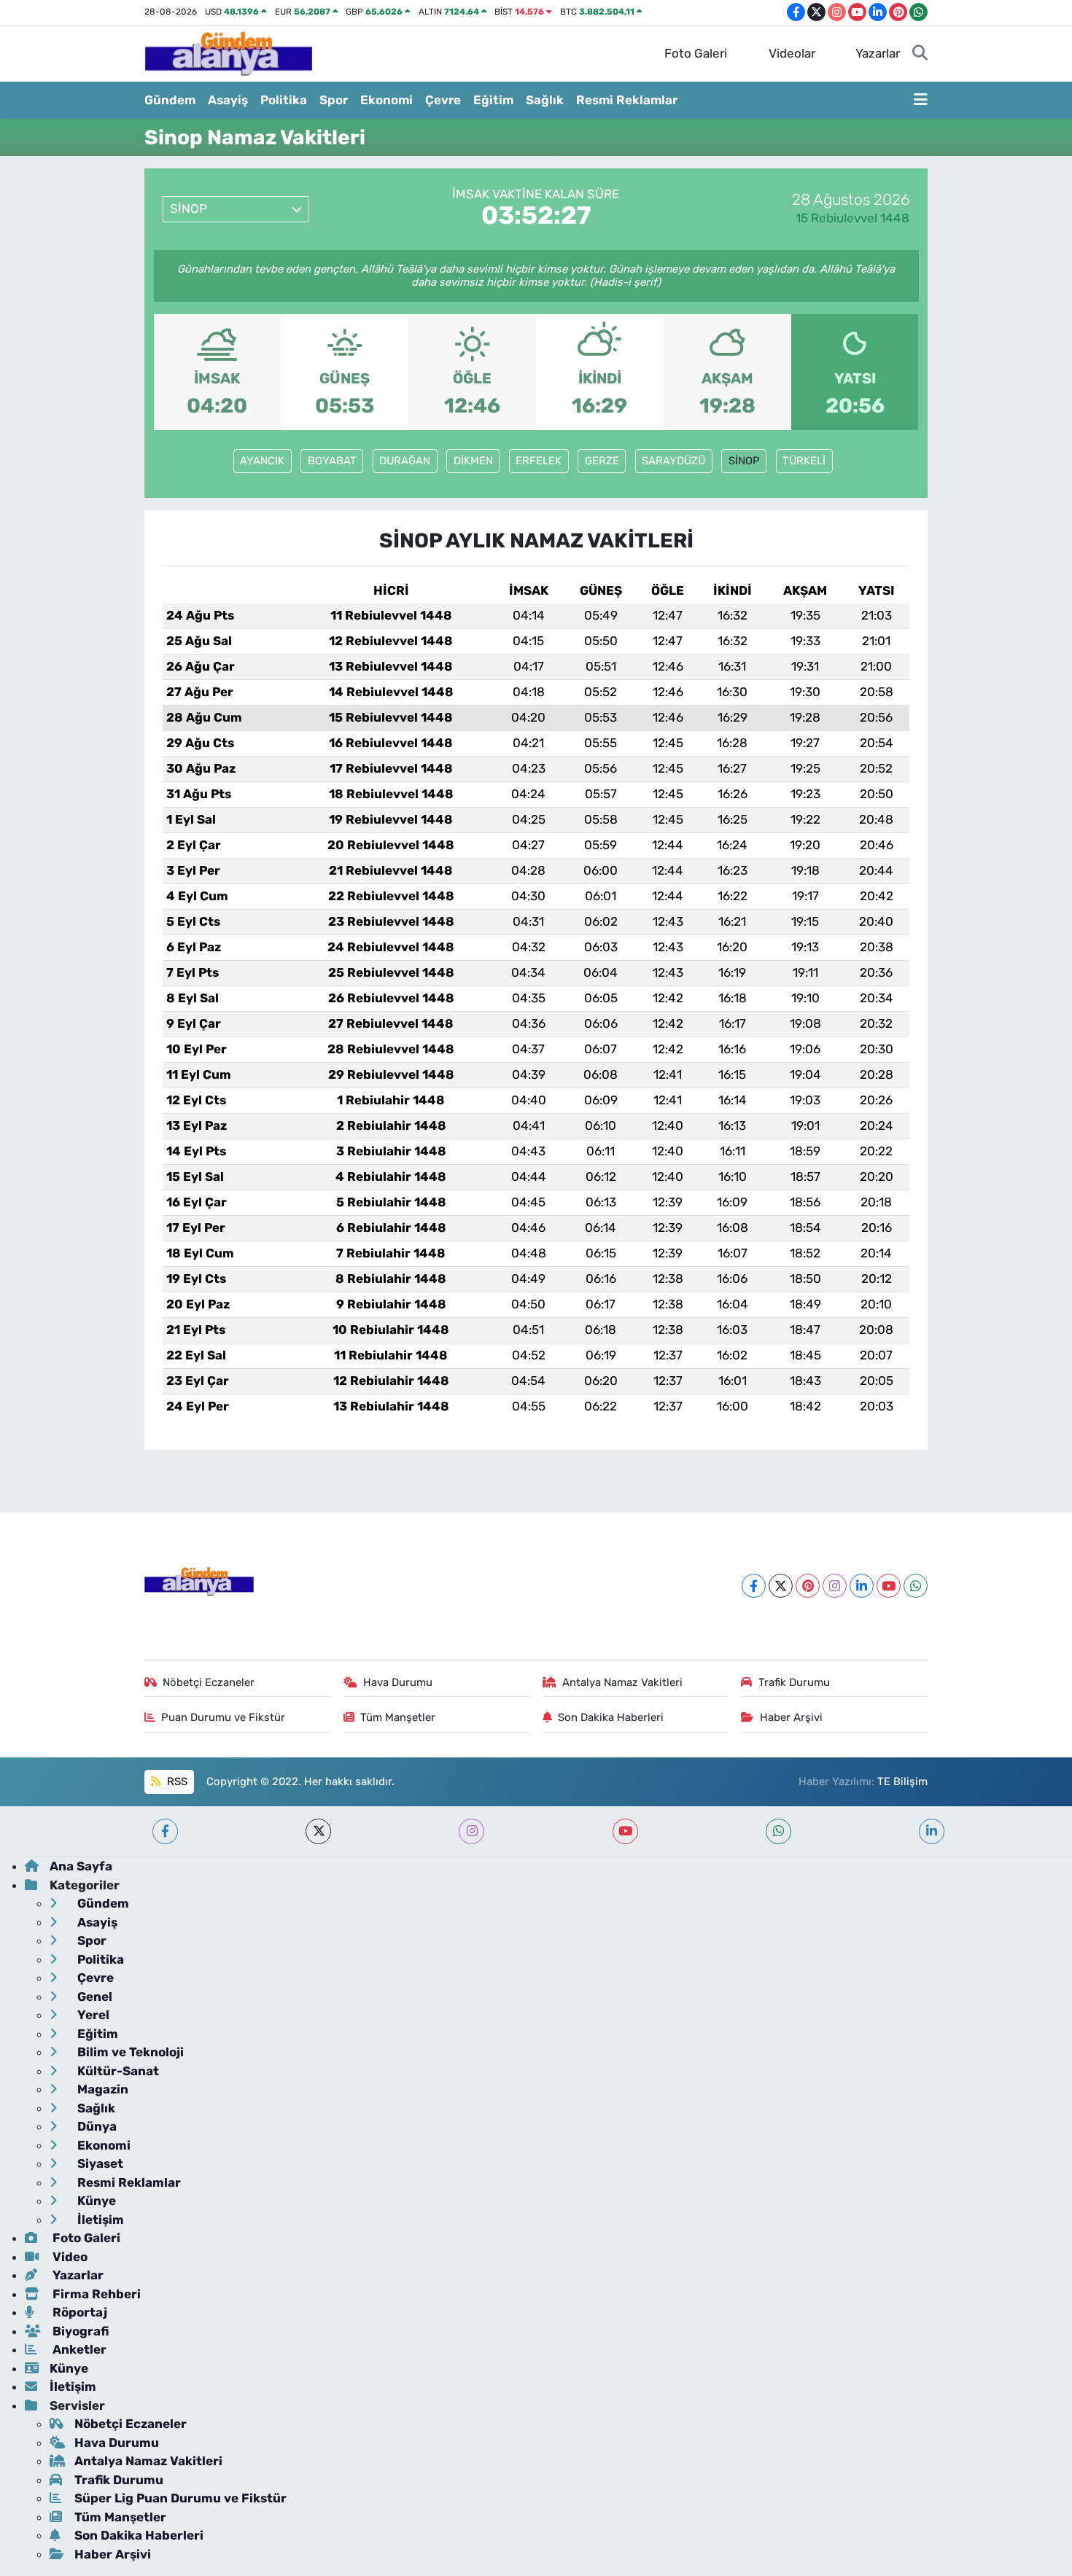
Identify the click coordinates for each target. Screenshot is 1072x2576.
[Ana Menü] (921, 101)
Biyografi (79, 2331)
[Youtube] (889, 1586)
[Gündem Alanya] (228, 52)
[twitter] (318, 1831)
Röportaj (78, 2312)
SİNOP (744, 461)
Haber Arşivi (791, 1717)
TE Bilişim (902, 1781)
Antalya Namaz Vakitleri (622, 1682)
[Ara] (920, 54)
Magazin (101, 2089)
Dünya (96, 2126)
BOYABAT (332, 461)
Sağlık (545, 100)
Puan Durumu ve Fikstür (223, 1717)
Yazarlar (878, 53)
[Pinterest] (808, 1586)
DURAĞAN (405, 461)
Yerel (92, 2015)
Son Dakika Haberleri (611, 1717)
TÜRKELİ (804, 461)
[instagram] (471, 1831)
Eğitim (493, 100)
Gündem (170, 100)
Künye (95, 2201)
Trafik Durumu (794, 1682)
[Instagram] (835, 1586)
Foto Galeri (696, 53)
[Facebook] (754, 1586)
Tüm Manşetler (398, 1717)
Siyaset (99, 2163)
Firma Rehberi (95, 2294)
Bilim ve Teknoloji (129, 2052)
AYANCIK (262, 461)
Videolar (792, 53)
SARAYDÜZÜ (673, 461)
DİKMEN (473, 461)
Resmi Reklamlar (627, 100)
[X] (781, 1586)
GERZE (602, 461)
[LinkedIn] (862, 1586)
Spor (334, 100)
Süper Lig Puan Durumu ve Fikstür (180, 2498)
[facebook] (165, 1831)
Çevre (443, 100)
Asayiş (228, 100)
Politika (284, 100)
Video (69, 2257)
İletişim (99, 2220)
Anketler (78, 2349)
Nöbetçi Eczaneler (209, 1682)
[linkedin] (932, 1831)
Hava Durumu (398, 1682)
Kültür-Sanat (117, 2071)
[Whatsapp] (916, 1586)
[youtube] (625, 1831)
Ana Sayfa (81, 1866)
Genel (93, 1997)
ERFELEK (539, 461)
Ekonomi (387, 100)
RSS (176, 1781)
